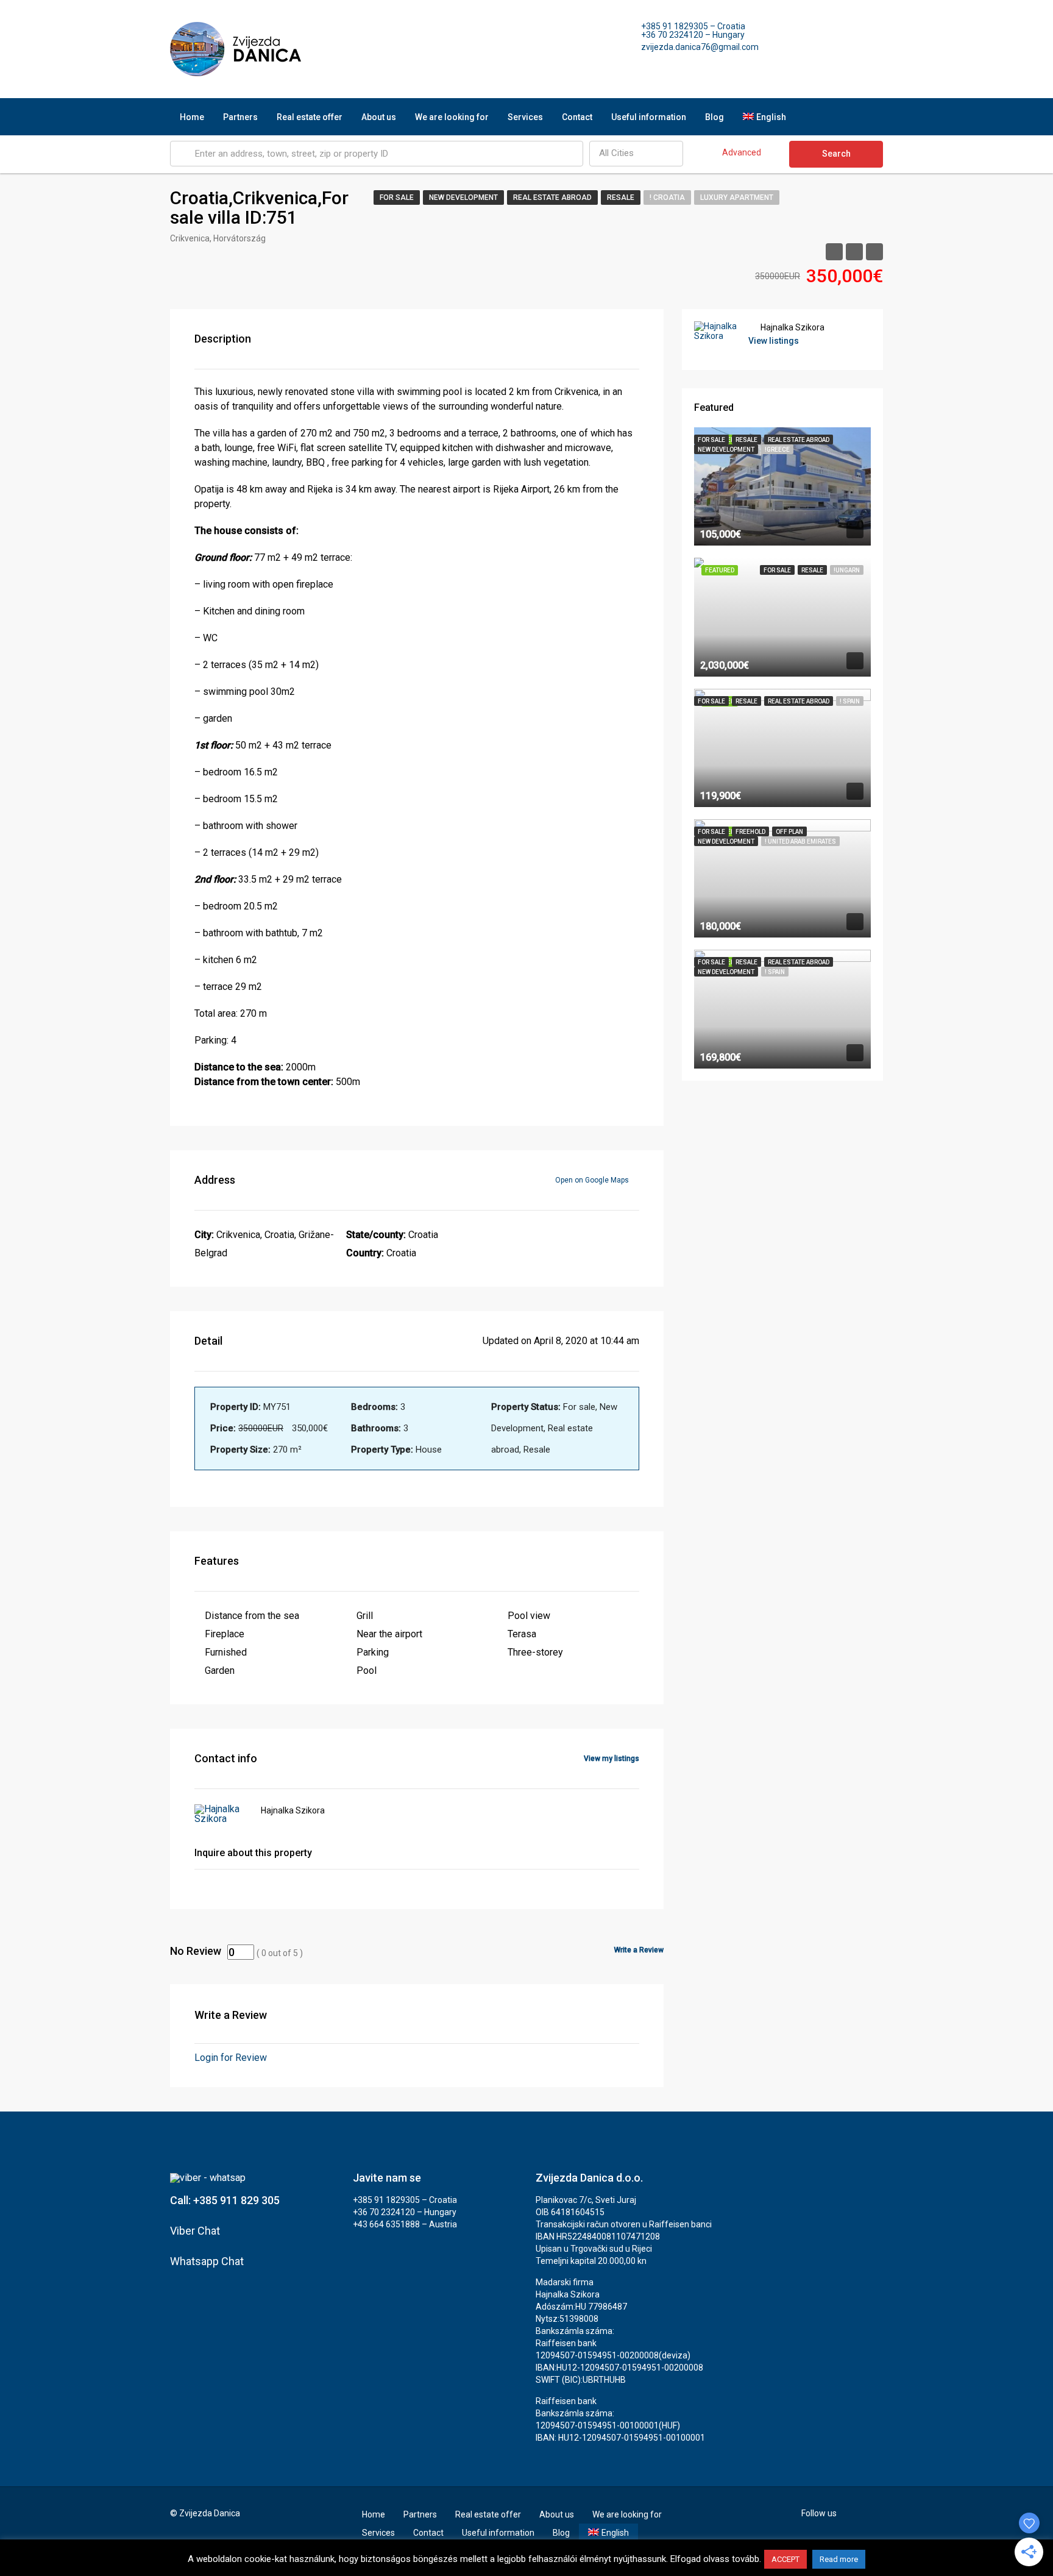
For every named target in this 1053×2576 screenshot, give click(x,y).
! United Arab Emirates (800, 841)
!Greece (777, 450)
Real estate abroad (552, 197)
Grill (365, 1616)
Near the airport (389, 1634)
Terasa (522, 1634)
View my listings (612, 1759)
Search (836, 154)
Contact (577, 117)
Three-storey (535, 1652)
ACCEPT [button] (785, 2559)
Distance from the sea (252, 1616)
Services (525, 117)
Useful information (649, 117)
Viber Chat (195, 2231)
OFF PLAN (789, 832)
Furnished (226, 1652)
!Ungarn (847, 570)
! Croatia (667, 197)
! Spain (850, 701)
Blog (714, 117)
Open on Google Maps (593, 1180)
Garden (220, 1670)
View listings (774, 341)
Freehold (750, 832)
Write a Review (639, 1950)
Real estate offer (310, 117)
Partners (240, 117)
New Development (463, 197)
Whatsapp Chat (207, 2261)
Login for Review (231, 2058)
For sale (397, 197)
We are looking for (452, 117)
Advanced (742, 152)
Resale (621, 197)
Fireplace (225, 1634)
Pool (367, 1670)
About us (379, 117)
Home (192, 117)
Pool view (529, 1616)
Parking (373, 1652)
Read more (839, 2559)
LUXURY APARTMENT (737, 197)
